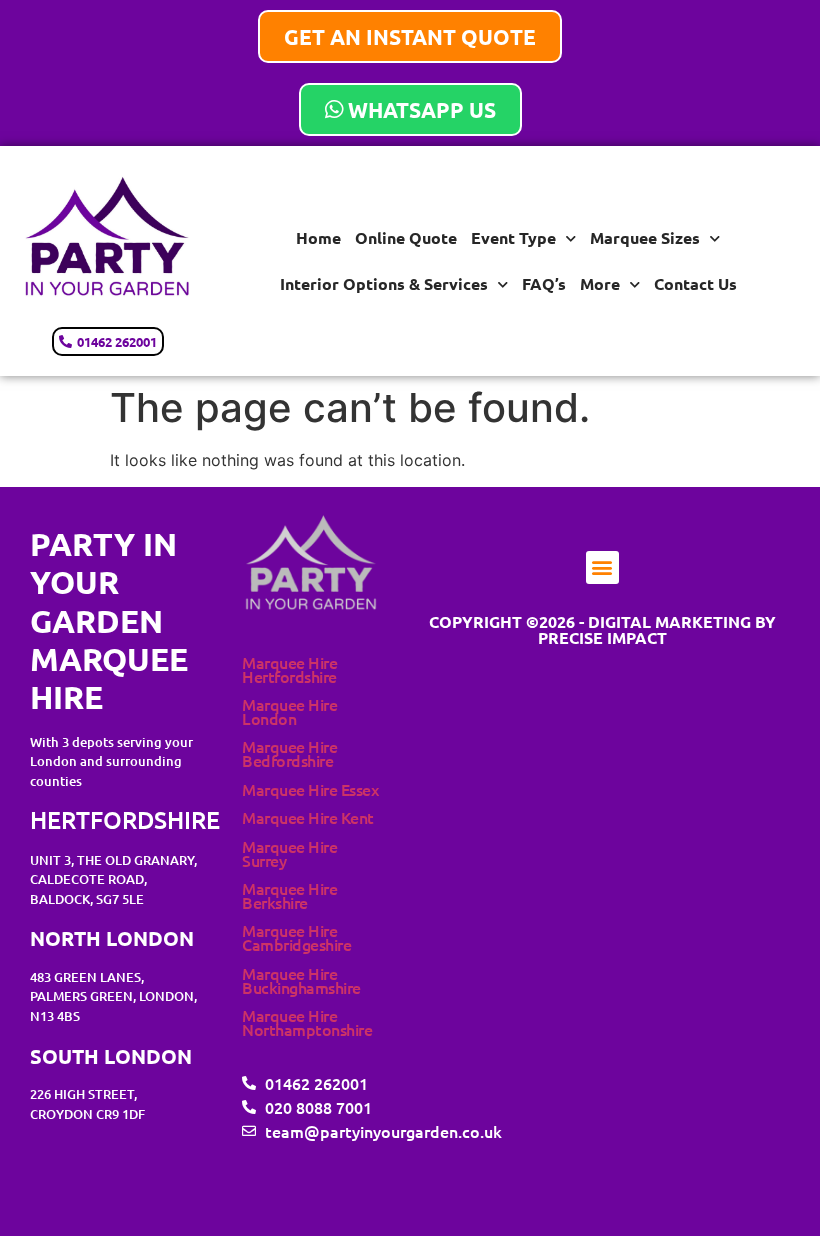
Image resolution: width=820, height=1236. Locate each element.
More (600, 283)
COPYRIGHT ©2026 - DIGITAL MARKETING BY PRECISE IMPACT (602, 629)
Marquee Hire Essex (310, 789)
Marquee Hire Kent (308, 817)
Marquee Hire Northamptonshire (307, 1022)
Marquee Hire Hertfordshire (289, 669)
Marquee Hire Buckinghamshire (301, 980)
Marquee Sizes (645, 237)
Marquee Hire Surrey (289, 853)
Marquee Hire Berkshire (289, 895)
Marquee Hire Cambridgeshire (296, 937)
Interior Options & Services (384, 283)
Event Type (513, 237)
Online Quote (406, 237)
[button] (602, 567)
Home (318, 237)
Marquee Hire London (289, 711)
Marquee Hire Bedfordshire (289, 753)
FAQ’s (544, 283)
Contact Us (695, 283)
